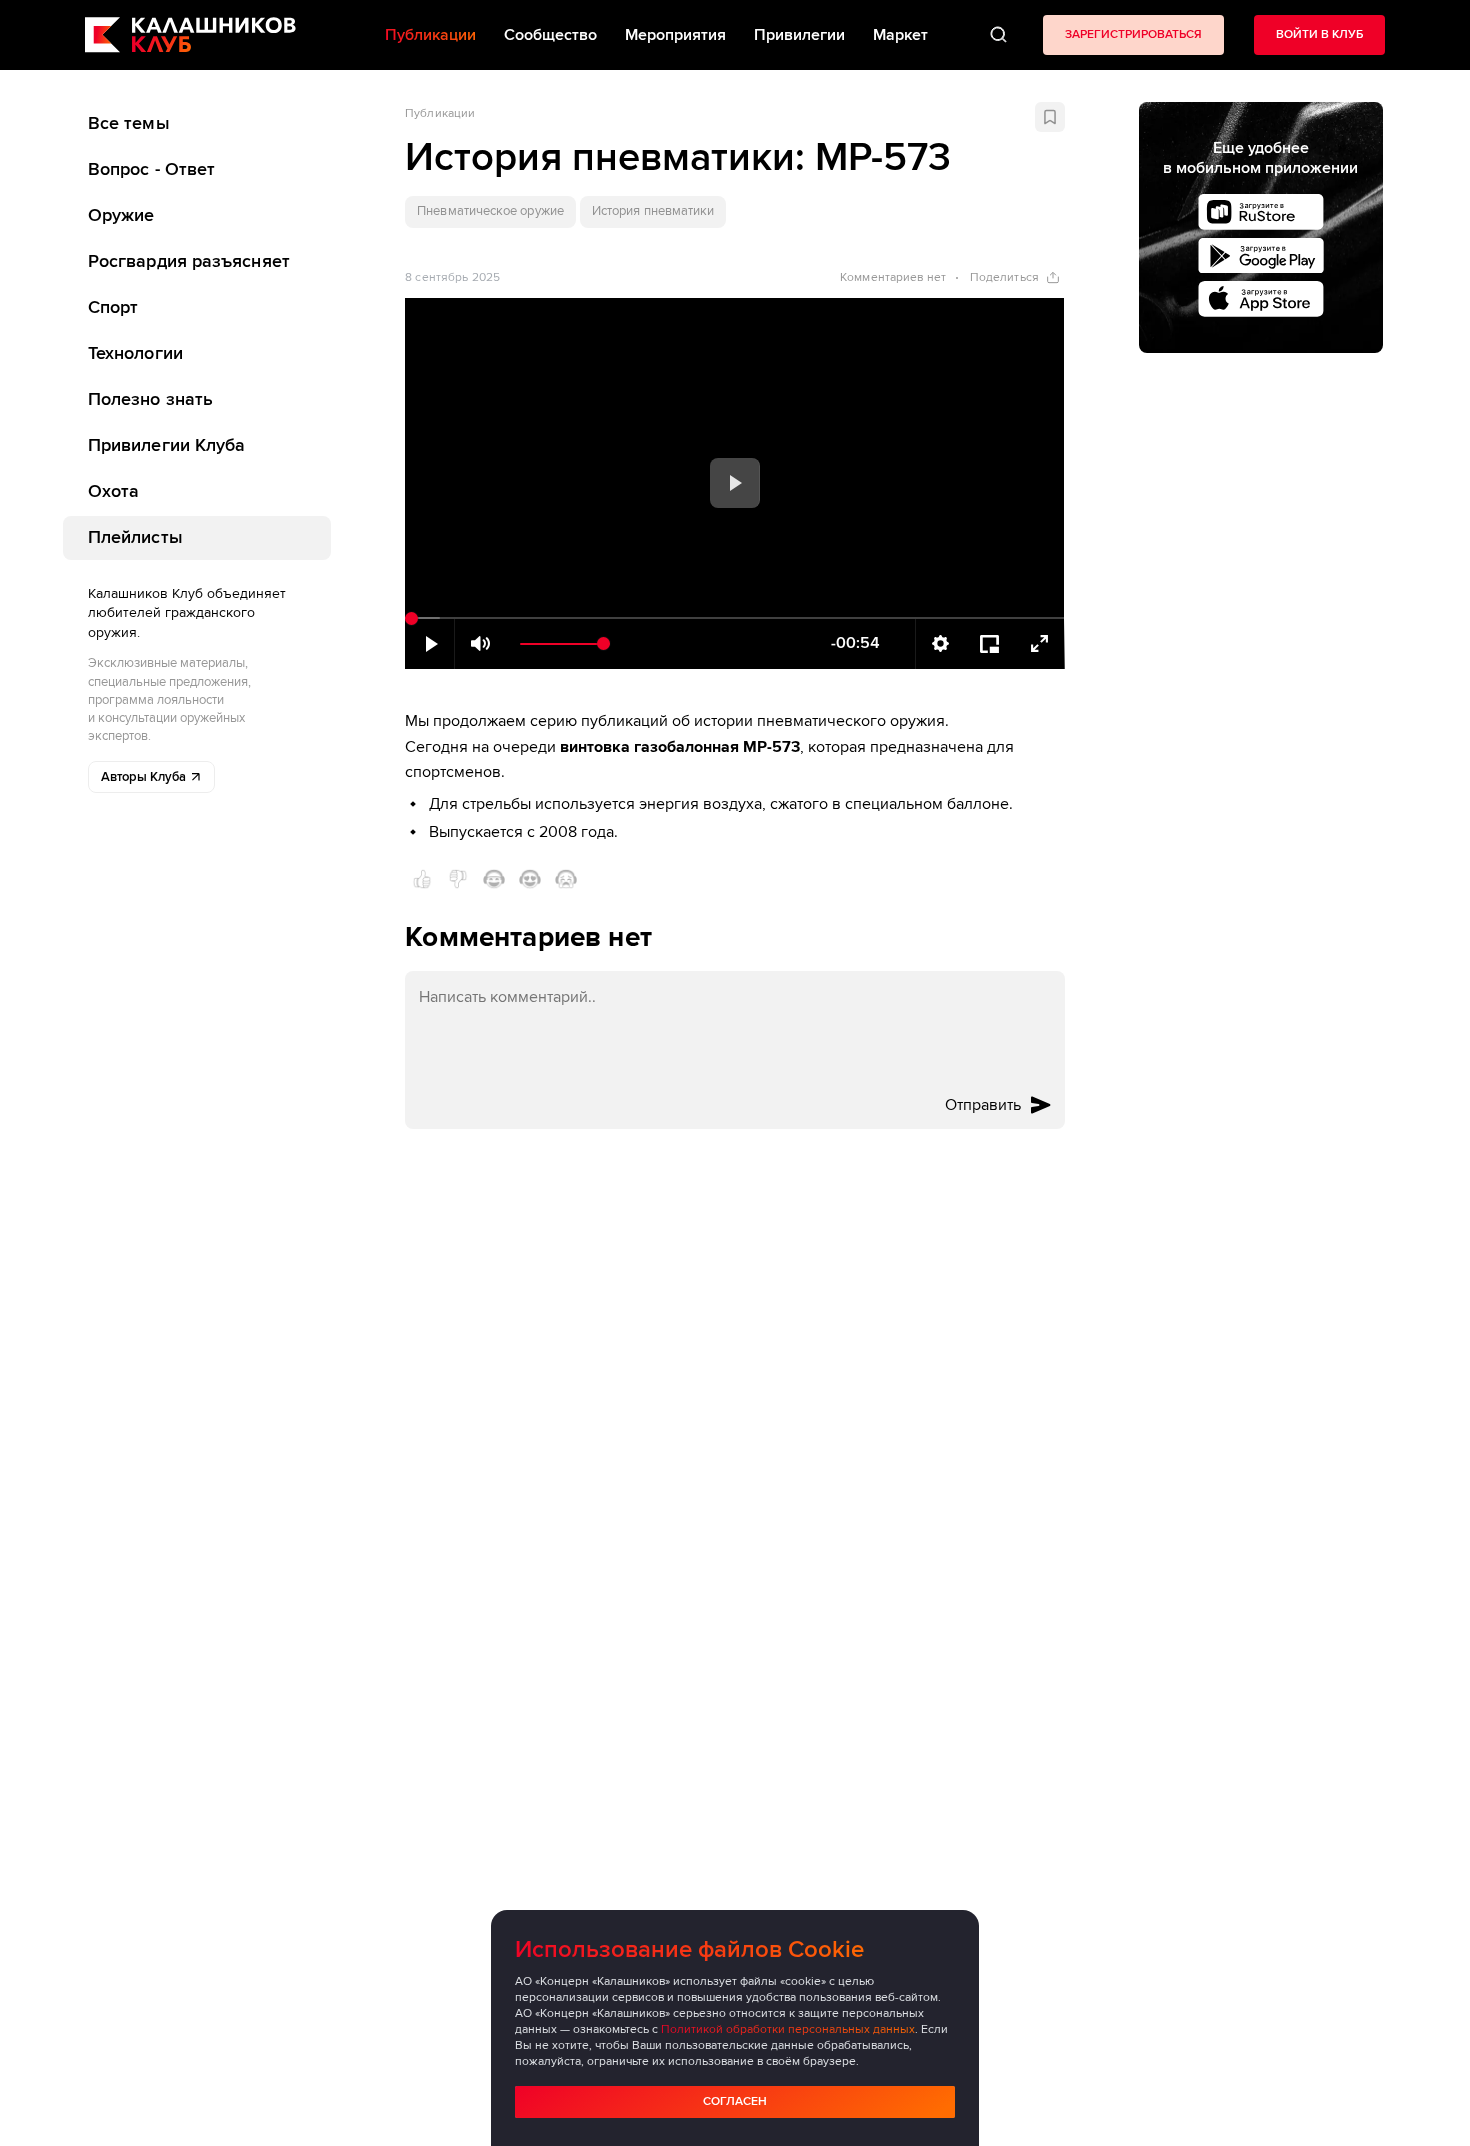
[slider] (734, 618)
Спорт (113, 307)
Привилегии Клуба (166, 445)
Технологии (135, 353)
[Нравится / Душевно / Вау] (530, 879)
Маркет (900, 35)
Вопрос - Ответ (151, 169)
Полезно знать (150, 399)
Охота (113, 491)
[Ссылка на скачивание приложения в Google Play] (1261, 256)
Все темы (129, 123)
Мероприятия (675, 35)
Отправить (983, 1105)
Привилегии (799, 35)
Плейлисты (135, 536)
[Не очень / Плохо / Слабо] (458, 879)
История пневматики (653, 211)
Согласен (735, 2101)
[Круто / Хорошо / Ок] (422, 879)
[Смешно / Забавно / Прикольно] (494, 879)
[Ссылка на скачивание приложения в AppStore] (1261, 299)
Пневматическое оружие (490, 211)
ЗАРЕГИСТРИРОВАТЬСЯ (1133, 34)
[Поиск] (998, 35)
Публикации (440, 113)
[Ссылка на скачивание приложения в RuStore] (1261, 212)
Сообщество (550, 35)
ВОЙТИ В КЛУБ (1319, 34)
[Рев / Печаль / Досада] (566, 879)
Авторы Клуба (143, 777)
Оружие (121, 215)
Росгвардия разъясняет (189, 261)
